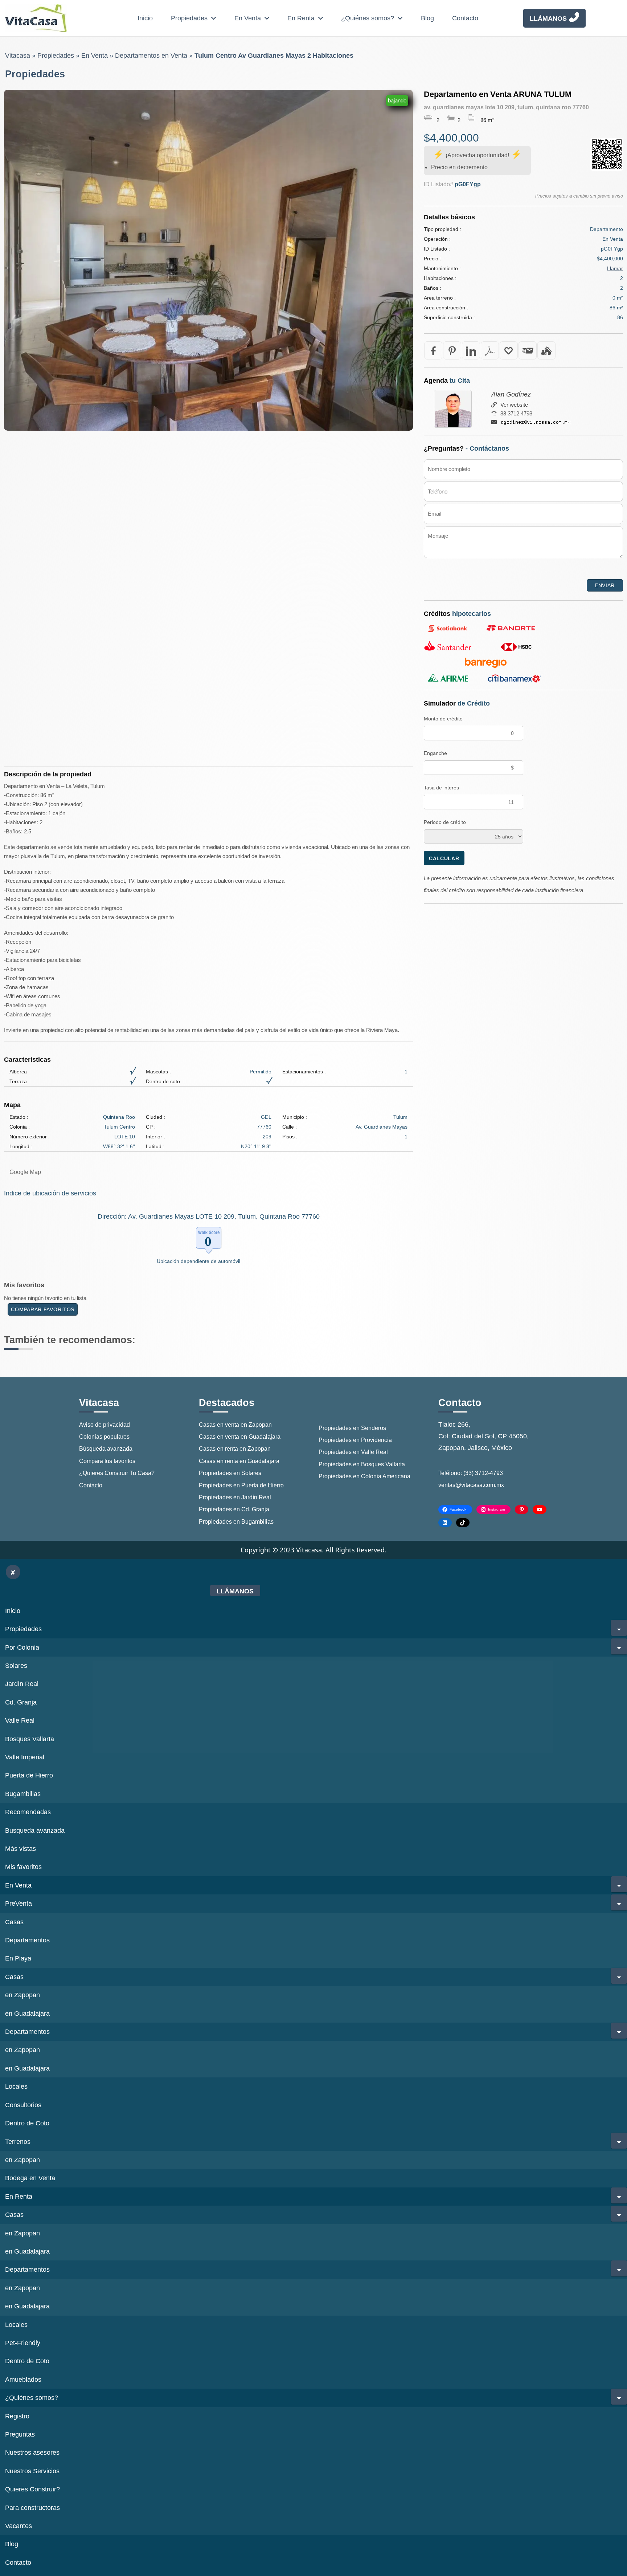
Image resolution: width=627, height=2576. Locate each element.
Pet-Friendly (23, 2343)
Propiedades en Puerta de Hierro (241, 1485)
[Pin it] (452, 350)
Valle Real (20, 1720)
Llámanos (548, 19)
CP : (151, 1127)
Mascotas (157, 1072)
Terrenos (18, 2142)
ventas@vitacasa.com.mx (471, 1485)
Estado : (19, 1117)
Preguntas (20, 2434)
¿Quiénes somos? (368, 18)
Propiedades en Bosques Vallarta (362, 1464)
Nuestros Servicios (32, 2471)
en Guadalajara (27, 2014)
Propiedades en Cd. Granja (234, 1509)
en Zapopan (22, 1995)
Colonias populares (104, 1437)
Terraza (18, 1081)
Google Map (25, 1172)
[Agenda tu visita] (546, 350)
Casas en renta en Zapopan (235, 1449)
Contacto (465, 18)
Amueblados (23, 2380)
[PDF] (490, 350)
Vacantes (19, 2526)
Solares (16, 1666)
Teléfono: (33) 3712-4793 (471, 1473)
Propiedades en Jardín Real (235, 1497)
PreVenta (19, 1903)
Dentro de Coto (27, 2123)
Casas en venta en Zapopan (235, 1425)
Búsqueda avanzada (106, 1449)
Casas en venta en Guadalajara (240, 1437)
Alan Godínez (511, 394)
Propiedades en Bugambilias (236, 1522)
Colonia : (20, 1127)
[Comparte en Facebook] (433, 350)
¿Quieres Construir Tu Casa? (117, 1473)
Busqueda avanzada (35, 1831)
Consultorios (23, 2105)
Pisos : (290, 1137)
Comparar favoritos (43, 1309)
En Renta (301, 18)
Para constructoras (32, 2508)
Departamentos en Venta (151, 56)
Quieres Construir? (32, 2489)
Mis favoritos (23, 1867)
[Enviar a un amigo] (528, 350)
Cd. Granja (21, 1702)
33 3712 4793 (516, 413)
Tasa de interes (441, 788)
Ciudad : (155, 1117)
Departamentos (27, 1940)
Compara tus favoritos (107, 1461)
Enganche (435, 753)
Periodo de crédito (445, 822)
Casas (14, 1922)
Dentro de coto (163, 1081)
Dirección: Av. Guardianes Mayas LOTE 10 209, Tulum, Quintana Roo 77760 (209, 1216)
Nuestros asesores (32, 2453)
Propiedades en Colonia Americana (364, 1476)
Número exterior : (30, 1137)
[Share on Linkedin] (471, 350)
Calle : (290, 1127)
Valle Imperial (25, 1757)
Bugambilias (23, 1794)
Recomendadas (28, 1812)
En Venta (248, 18)
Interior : (155, 1137)
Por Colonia (22, 1647)
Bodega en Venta (30, 2178)
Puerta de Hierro (29, 1775)
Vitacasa (18, 56)
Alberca (18, 1072)
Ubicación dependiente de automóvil (198, 1261)
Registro (17, 2416)
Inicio (145, 18)
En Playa (18, 1958)
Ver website (514, 405)
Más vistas (21, 1849)
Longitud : (21, 1146)
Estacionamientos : (304, 1072)
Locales (16, 2087)
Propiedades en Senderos (352, 1428)
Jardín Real (22, 1684)
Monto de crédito (443, 719)
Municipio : (295, 1117)
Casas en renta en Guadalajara (239, 1461)
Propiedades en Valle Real (353, 1452)
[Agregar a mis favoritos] (509, 350)
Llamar (615, 268)
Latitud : (155, 1146)
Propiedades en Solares (230, 1473)
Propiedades (189, 18)
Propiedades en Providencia (355, 1440)
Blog (427, 18)
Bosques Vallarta (30, 1739)
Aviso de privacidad (104, 1425)
